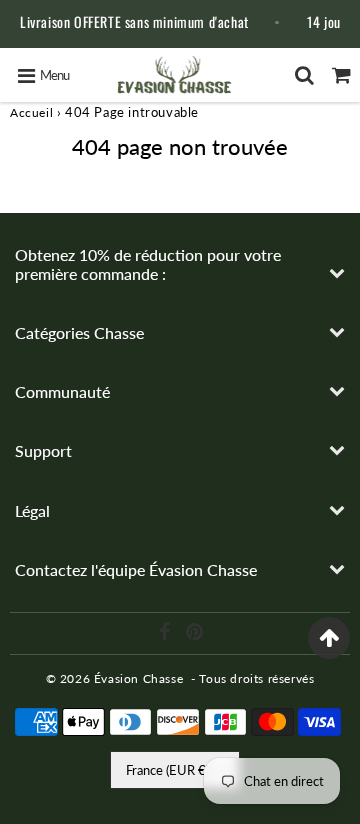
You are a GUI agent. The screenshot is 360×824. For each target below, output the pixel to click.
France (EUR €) (167, 770)
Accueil (31, 112)
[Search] (304, 75)
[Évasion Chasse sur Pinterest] (195, 634)
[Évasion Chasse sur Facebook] (166, 634)
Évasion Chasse (138, 678)
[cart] (341, 75)
